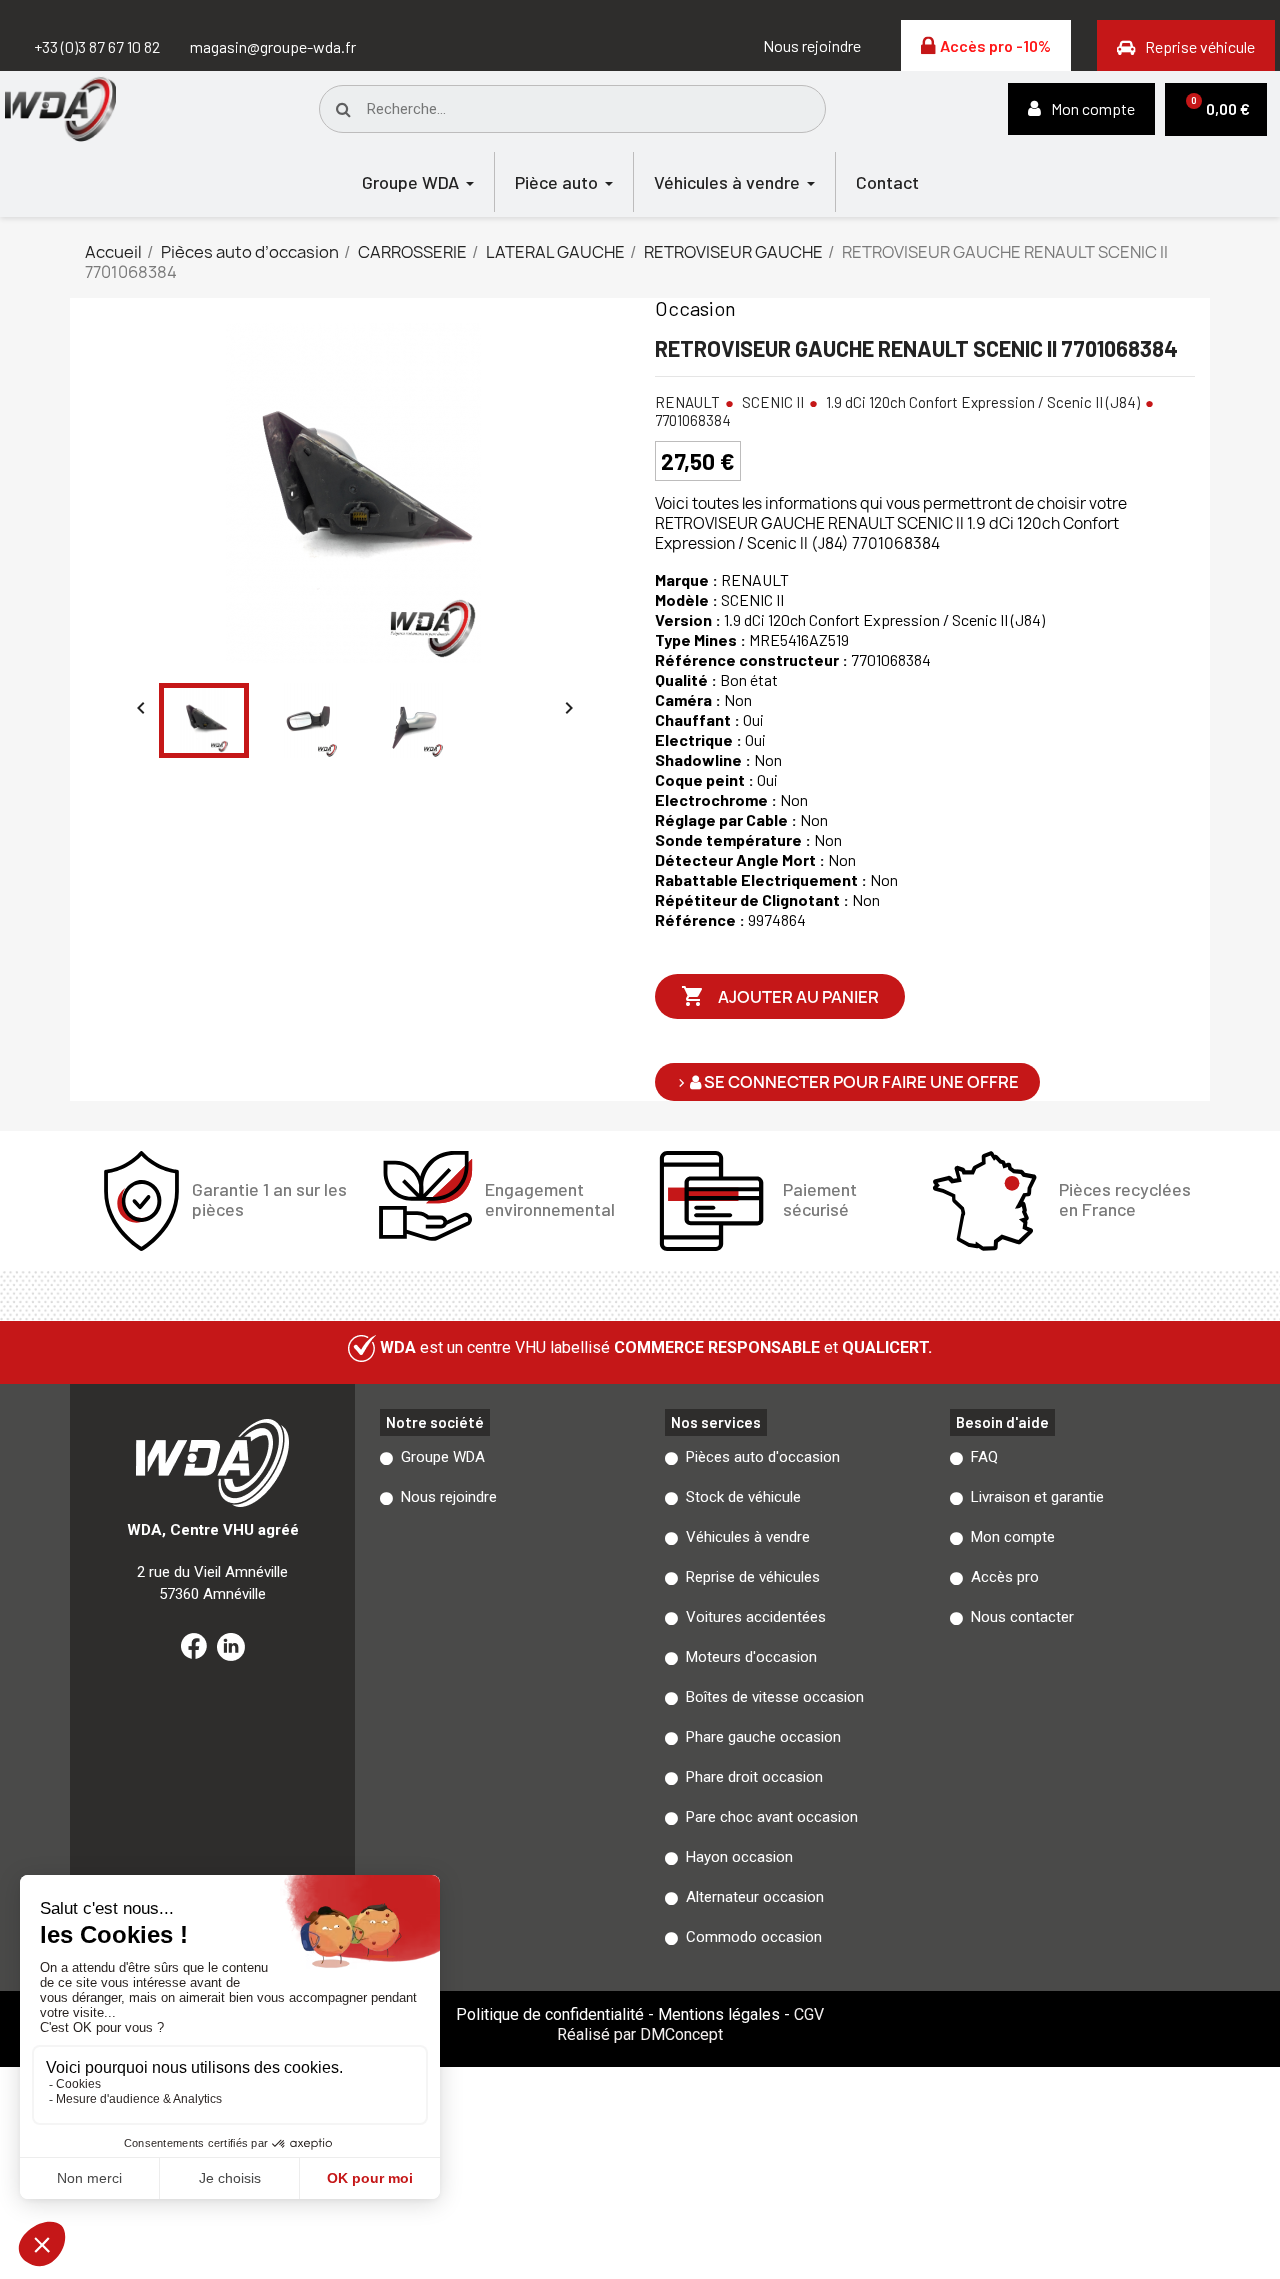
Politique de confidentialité (550, 2014)
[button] (812, 46)
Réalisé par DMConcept (640, 2034)
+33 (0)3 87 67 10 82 (97, 46)
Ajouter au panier (780, 996)
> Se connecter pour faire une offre (847, 1082)
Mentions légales (719, 2014)
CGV (809, 2014)
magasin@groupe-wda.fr (273, 46)
